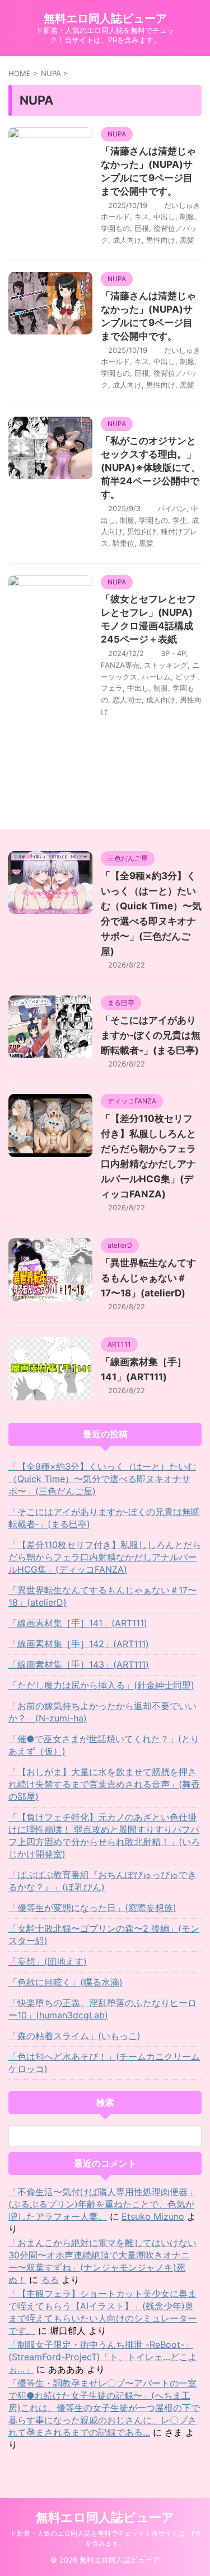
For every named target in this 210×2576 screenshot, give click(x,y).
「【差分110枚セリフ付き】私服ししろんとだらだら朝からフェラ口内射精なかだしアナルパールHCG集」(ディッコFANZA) (105, 1557)
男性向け (161, 240)
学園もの (115, 228)
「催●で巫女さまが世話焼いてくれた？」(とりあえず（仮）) (104, 1745)
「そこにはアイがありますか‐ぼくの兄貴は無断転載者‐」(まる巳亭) (151, 1035)
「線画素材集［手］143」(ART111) (79, 1664)
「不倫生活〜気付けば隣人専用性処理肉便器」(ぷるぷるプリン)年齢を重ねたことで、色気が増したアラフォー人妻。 (102, 2204)
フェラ (112, 688)
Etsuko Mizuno (153, 2216)
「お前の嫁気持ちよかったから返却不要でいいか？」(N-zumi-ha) (102, 1712)
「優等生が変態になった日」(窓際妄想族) (92, 1908)
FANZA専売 (120, 665)
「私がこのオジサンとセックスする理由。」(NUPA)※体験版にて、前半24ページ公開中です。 (151, 468)
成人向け (127, 240)
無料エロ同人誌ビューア (105, 18)
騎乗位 (123, 543)
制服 (187, 216)
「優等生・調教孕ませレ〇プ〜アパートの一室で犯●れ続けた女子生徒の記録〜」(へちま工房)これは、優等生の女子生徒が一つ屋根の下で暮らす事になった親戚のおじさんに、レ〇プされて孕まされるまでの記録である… (104, 2408)
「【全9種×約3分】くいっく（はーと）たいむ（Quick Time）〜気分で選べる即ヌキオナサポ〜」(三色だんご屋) (102, 1479)
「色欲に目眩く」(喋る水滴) (66, 1982)
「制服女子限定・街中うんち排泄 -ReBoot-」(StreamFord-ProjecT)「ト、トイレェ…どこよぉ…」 (103, 2357)
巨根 (142, 228)
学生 (180, 520)
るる (50, 2280)
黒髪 (187, 240)
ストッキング (166, 665)
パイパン (172, 508)
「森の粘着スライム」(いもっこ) (74, 2036)
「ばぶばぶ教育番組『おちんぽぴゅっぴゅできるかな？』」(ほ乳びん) (102, 1881)
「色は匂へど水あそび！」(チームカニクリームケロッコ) (104, 2063)
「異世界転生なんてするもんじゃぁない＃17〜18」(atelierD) (148, 1278)
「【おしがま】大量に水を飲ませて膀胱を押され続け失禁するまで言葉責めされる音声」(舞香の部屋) (104, 1784)
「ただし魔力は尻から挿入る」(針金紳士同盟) (101, 1685)
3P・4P (173, 653)
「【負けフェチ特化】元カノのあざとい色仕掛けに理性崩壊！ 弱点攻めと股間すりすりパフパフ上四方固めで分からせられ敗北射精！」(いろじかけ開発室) (104, 1836)
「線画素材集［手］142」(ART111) (79, 1644)
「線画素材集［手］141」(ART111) (78, 1623)
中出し (164, 216)
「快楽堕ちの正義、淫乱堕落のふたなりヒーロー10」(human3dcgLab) (102, 2009)
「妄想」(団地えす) (48, 1961)
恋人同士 (127, 700)
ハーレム (156, 677)
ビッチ (186, 677)
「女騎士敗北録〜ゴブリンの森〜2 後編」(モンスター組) (104, 1935)
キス (142, 216)
